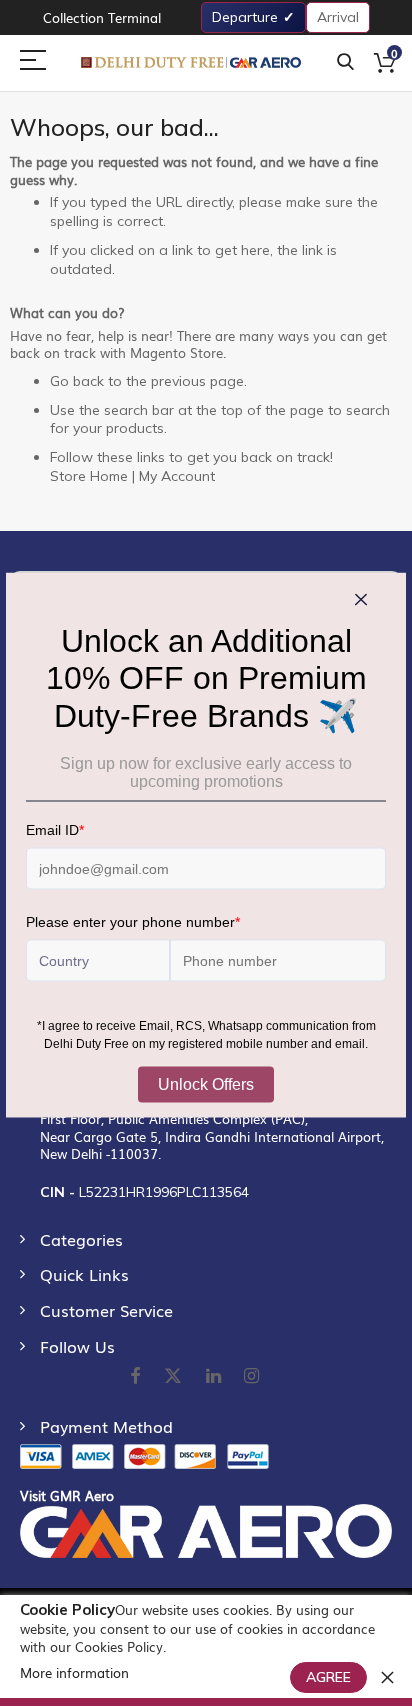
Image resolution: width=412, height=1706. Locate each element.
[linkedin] (215, 1377)
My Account (177, 476)
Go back (77, 381)
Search (345, 62)
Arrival (338, 17)
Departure (245, 17)
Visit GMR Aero (67, 1495)
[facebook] (135, 1377)
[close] (387, 1677)
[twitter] (173, 1377)
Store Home (89, 476)
